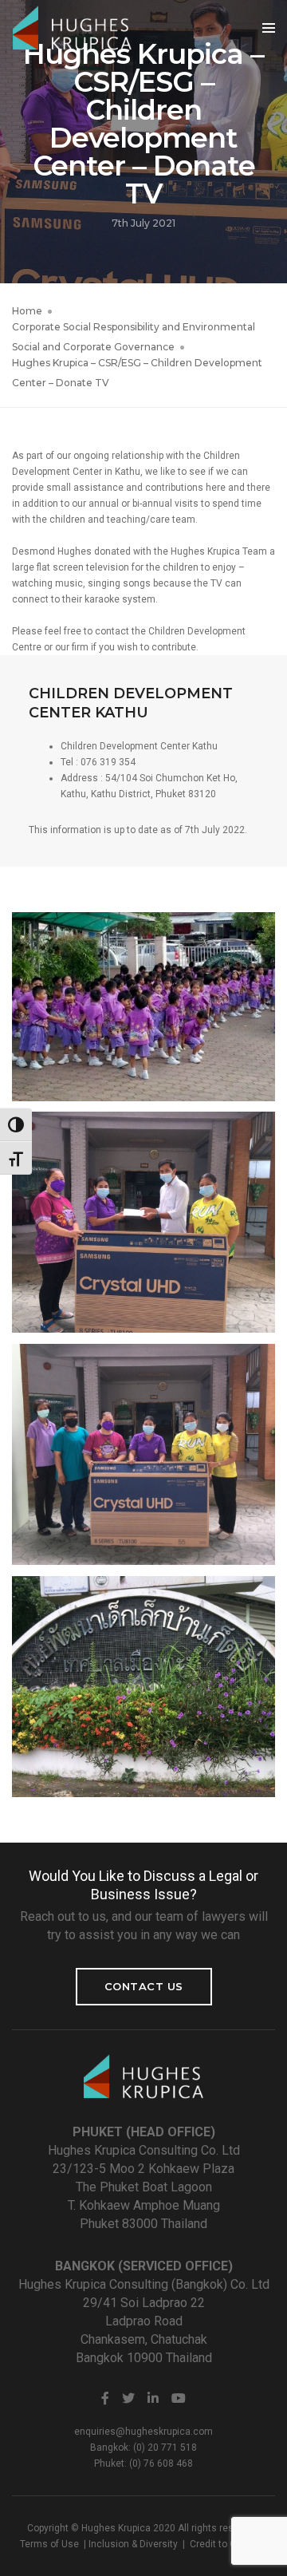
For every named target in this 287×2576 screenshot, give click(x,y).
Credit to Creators (229, 2544)
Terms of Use (49, 2544)
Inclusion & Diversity (133, 2544)
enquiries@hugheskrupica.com (143, 2432)
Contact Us (144, 1986)
